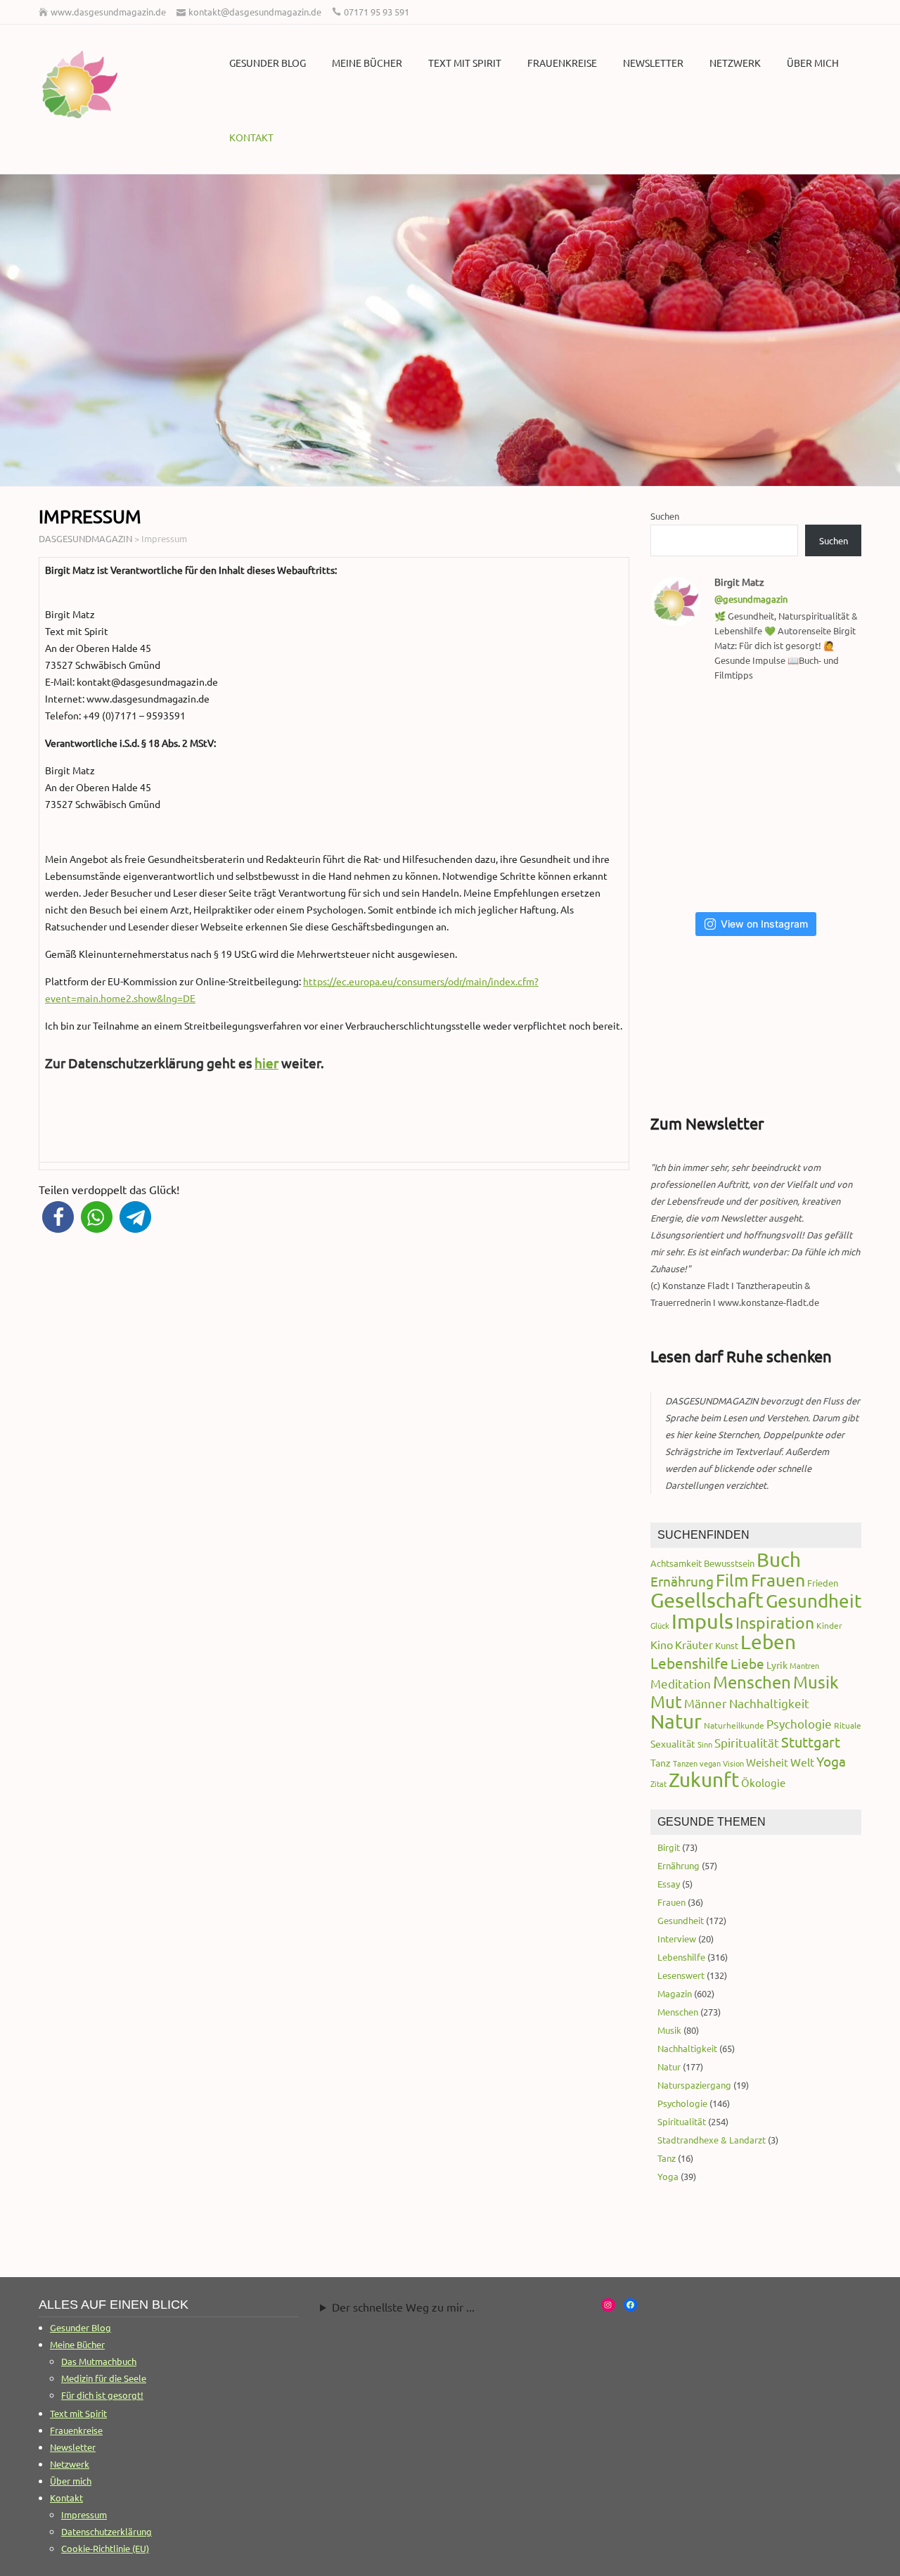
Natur (676, 1721)
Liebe (747, 1663)
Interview (677, 1939)
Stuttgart (811, 1742)
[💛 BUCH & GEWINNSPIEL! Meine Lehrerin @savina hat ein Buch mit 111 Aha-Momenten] (687, 730)
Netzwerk (735, 63)
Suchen (665, 516)
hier (266, 1063)
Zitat (658, 1783)
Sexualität (673, 1743)
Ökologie (763, 1782)
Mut (666, 1702)
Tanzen (685, 1763)
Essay (669, 1884)
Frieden (823, 1583)
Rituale (848, 1725)
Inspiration (775, 1622)
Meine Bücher (367, 63)
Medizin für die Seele (104, 2378)
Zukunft (704, 1780)
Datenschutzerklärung (107, 2531)
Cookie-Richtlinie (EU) (105, 2548)
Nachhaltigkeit (769, 1703)
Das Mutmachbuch (99, 2361)
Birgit (669, 1847)
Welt (802, 1762)
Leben (768, 1642)
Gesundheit (814, 1601)
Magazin (675, 1993)
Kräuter (694, 1644)
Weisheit (767, 1762)
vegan (710, 1763)
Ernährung (682, 1581)
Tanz (661, 1762)
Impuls (702, 1621)
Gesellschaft (707, 1600)
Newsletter (653, 63)
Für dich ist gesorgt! (102, 2395)
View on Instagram (764, 924)
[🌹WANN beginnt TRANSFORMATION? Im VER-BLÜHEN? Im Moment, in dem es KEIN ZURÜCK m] (760, 797)
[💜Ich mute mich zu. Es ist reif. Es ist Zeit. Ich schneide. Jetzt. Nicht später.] (831, 797)
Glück (660, 1625)
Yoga (831, 1761)
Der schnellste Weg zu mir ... (403, 2307)
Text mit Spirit (465, 63)
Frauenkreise (562, 63)
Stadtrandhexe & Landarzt (712, 2140)
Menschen (752, 1682)
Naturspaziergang (694, 2085)
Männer (706, 1703)
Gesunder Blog (268, 63)
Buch (779, 1559)
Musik (816, 1682)
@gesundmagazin (751, 599)
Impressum (84, 2514)
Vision (733, 1763)
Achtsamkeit (676, 1563)
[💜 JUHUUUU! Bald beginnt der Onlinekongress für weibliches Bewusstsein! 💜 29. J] (831, 865)
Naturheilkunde (734, 1725)
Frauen (778, 1580)
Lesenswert (681, 1975)
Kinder (829, 1625)
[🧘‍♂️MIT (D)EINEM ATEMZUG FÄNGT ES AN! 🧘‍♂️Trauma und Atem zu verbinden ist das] (687, 797)
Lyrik (777, 1665)
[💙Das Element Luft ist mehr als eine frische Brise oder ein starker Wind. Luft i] (760, 865)
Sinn (705, 1744)
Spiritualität (747, 1742)
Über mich (813, 63)
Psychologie (799, 1723)
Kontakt (251, 137)
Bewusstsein (729, 1563)
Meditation (681, 1683)
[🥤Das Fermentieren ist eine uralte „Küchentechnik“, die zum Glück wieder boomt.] (687, 865)
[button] (58, 1217)
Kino (662, 1644)
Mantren (804, 1665)
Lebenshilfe (689, 1662)
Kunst (727, 1645)
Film (732, 1580)
